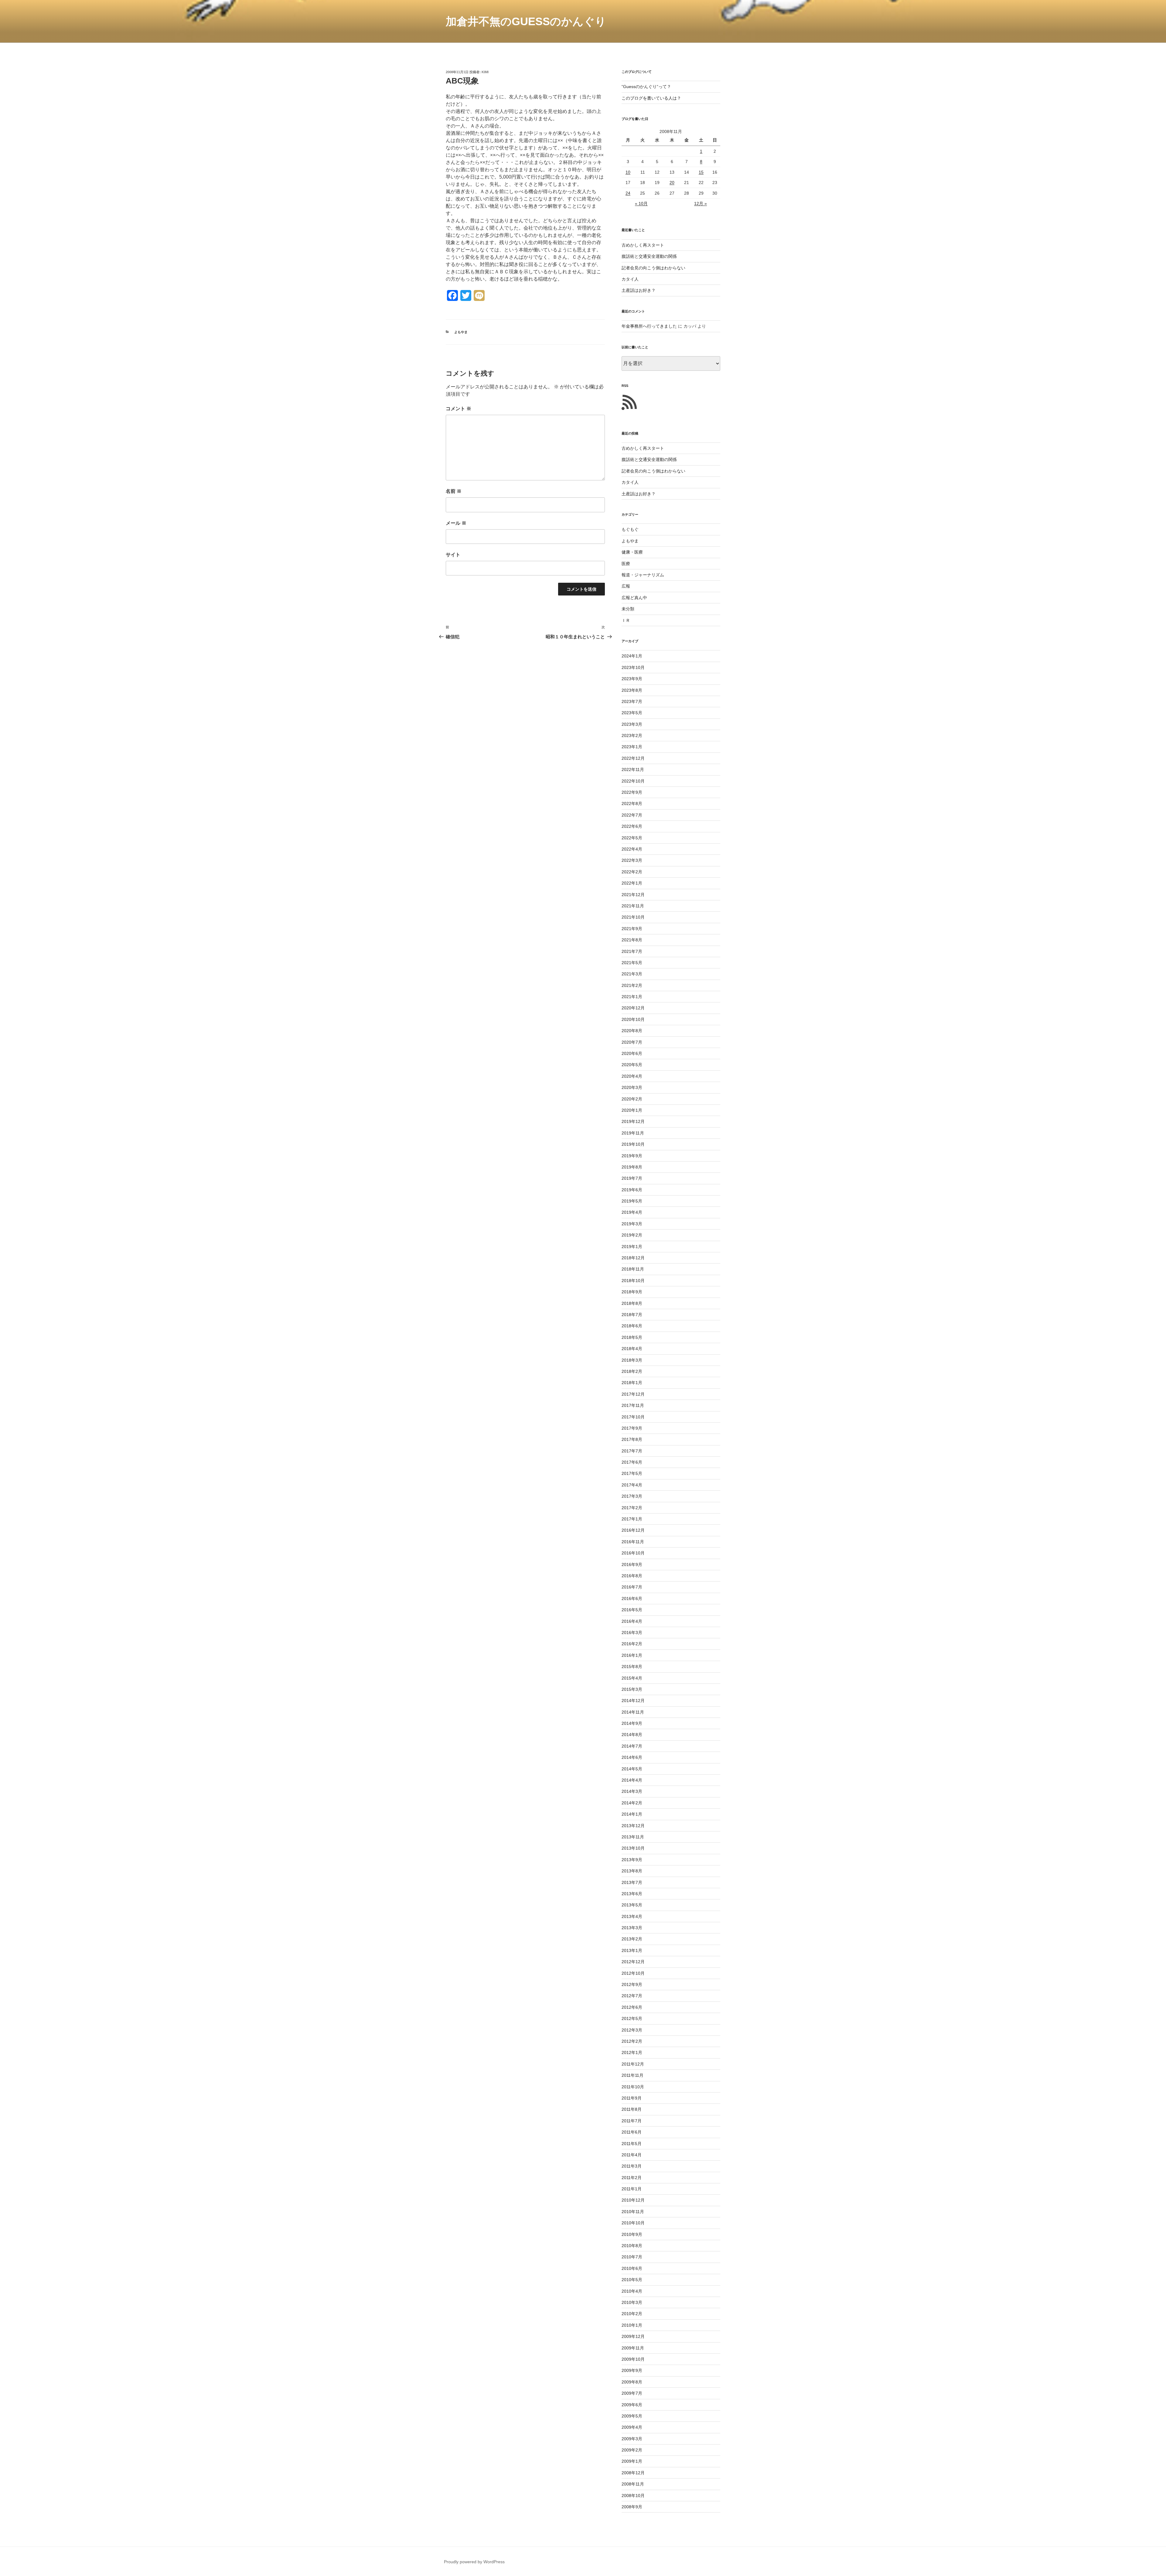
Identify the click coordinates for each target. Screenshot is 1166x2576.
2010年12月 (633, 2200)
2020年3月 (632, 1087)
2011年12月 (633, 2064)
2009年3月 (632, 2439)
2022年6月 (632, 826)
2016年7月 (632, 1587)
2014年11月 (633, 1712)
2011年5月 (632, 2144)
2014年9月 (632, 1723)
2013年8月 (632, 1871)
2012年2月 (632, 2041)
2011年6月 (632, 2132)
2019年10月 (633, 1144)
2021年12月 (633, 895)
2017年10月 (633, 1417)
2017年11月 (633, 1405)
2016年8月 (632, 1576)
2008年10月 (633, 2496)
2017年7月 (632, 1451)
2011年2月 (632, 2178)
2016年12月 (633, 1530)
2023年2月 (632, 735)
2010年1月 (632, 2325)
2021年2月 (632, 985)
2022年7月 (632, 815)
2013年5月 (632, 1905)
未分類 (628, 609)
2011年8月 (632, 2109)
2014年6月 (632, 1757)
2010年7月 (632, 2257)
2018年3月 (632, 1360)
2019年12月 (633, 1121)
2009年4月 (632, 2427)
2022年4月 (632, 849)
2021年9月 (632, 929)
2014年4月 (632, 1780)
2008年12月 (633, 2473)
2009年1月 (632, 2461)
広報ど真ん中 (634, 598)
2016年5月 (632, 1610)
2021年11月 (633, 906)
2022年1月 (632, 883)
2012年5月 (632, 2018)
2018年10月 (633, 1281)
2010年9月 (632, 2234)
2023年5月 (632, 713)
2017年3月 (632, 1496)
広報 (626, 586)
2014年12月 (633, 1701)
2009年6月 (632, 2405)
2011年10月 (633, 2087)
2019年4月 (632, 1212)
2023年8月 (632, 690)
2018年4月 (632, 1349)
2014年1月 (632, 1814)
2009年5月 (632, 2416)
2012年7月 (632, 1996)
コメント (459, 409)
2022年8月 (632, 804)
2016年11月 (633, 1542)
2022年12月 (633, 758)
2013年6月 (632, 1894)
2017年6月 (632, 1462)
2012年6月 (632, 2007)
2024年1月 (632, 656)
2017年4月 (632, 1485)
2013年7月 (632, 1882)
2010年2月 (632, 2314)
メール (456, 523)
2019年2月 (632, 1235)
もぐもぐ (630, 529)
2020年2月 (632, 1099)
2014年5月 (632, 1769)
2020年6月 (632, 1053)
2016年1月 (632, 1655)
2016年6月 (632, 1598)
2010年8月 (632, 2246)
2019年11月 (633, 1133)
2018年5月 (632, 1337)
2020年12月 (633, 1008)
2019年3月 (632, 1224)
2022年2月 (632, 872)
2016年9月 (632, 1564)
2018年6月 (632, 1326)
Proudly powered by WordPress (474, 2562)
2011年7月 (632, 2121)
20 (672, 183)
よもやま (461, 332)
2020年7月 (632, 1042)
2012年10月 (633, 1973)
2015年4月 (632, 1678)
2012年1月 (632, 2052)
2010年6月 (632, 2268)
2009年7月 (632, 2393)
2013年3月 (632, 1928)
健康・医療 (632, 552)
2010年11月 (633, 2212)
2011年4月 (632, 2155)
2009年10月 (633, 2359)
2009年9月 (632, 2370)
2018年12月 (633, 1258)
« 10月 (641, 203)
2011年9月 (632, 2098)
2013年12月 (633, 1826)
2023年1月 (632, 747)
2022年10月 (633, 781)
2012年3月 (632, 2030)
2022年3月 (632, 860)
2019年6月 (632, 1190)
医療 (626, 564)
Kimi (485, 72)
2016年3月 (632, 1633)
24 (628, 193)
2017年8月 (632, 1439)
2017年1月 (632, 1519)
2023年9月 (632, 679)
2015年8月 (632, 1667)
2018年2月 (632, 1371)
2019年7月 (632, 1178)
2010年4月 (632, 2291)
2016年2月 (632, 1644)
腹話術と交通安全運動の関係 (649, 256)
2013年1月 (632, 1950)
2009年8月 (632, 2382)
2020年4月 (632, 1076)
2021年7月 (632, 951)
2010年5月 (632, 2280)
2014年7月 (632, 1746)
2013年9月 (632, 1860)
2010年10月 (633, 2223)
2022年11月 (633, 769)
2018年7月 (632, 1315)
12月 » (701, 203)
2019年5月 (632, 1201)
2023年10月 (633, 667)
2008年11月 (633, 2484)
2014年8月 (632, 1735)
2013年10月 (633, 1848)
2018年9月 (632, 1292)
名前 (454, 491)
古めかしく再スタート (643, 245)
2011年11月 (632, 2075)
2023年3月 (632, 724)
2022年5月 (632, 838)
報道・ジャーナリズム (643, 575)
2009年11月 (633, 2348)
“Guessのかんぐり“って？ (646, 87)
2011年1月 (632, 2189)
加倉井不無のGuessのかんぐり (526, 21)
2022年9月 (632, 792)
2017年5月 (632, 1473)
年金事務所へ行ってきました (649, 326)
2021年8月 (632, 940)
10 (628, 172)
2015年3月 (632, 1689)
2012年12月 (633, 1962)
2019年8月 (632, 1167)
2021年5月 (632, 963)
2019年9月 (632, 1156)
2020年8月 (632, 1031)
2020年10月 (633, 1019)
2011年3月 (632, 2166)
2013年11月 (633, 1837)
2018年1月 (632, 1383)
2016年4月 (632, 1621)
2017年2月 (632, 1508)
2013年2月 (632, 1939)
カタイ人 (630, 279)
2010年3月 (632, 2302)
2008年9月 (632, 2507)
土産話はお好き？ (639, 290)
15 (701, 172)
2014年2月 (632, 1803)
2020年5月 (632, 1065)
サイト (453, 555)
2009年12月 (633, 2336)
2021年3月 (632, 974)
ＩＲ (626, 620)
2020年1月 (632, 1110)
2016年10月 (633, 1553)
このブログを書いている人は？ (651, 98)
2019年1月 (632, 1247)
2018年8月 (632, 1303)
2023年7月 (632, 701)
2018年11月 (633, 1269)
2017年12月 (633, 1394)
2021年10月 (633, 917)
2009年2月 (632, 2450)
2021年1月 (632, 997)
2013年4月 (632, 1916)
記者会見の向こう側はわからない (653, 268)
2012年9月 (632, 1984)
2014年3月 (632, 1791)
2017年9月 (632, 1428)
